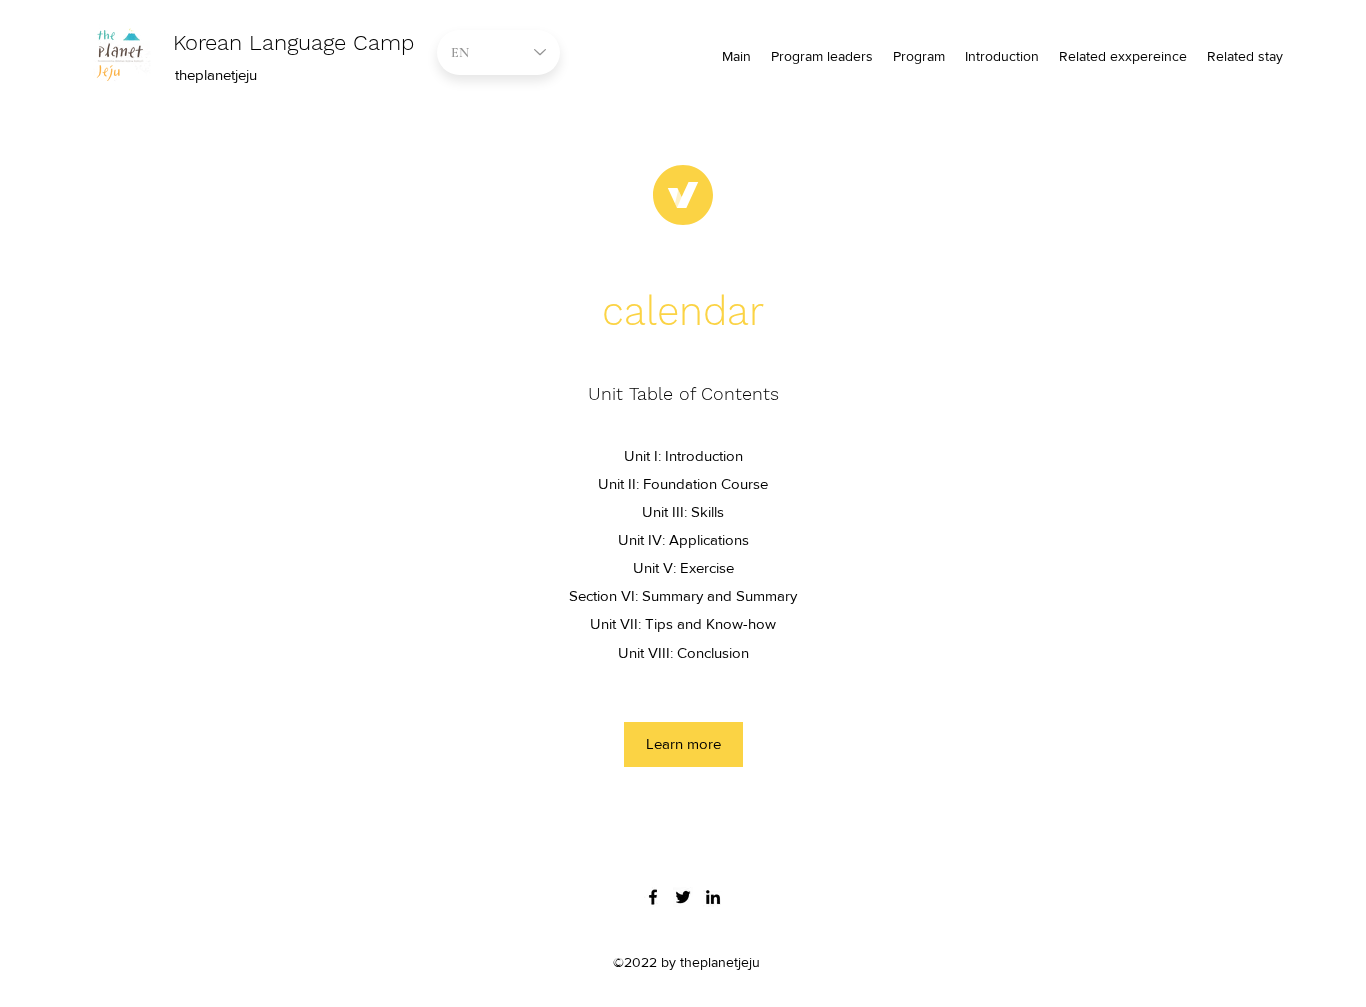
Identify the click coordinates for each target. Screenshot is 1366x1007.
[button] (683, 744)
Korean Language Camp (293, 42)
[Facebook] (653, 897)
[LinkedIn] (713, 897)
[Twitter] (683, 897)
